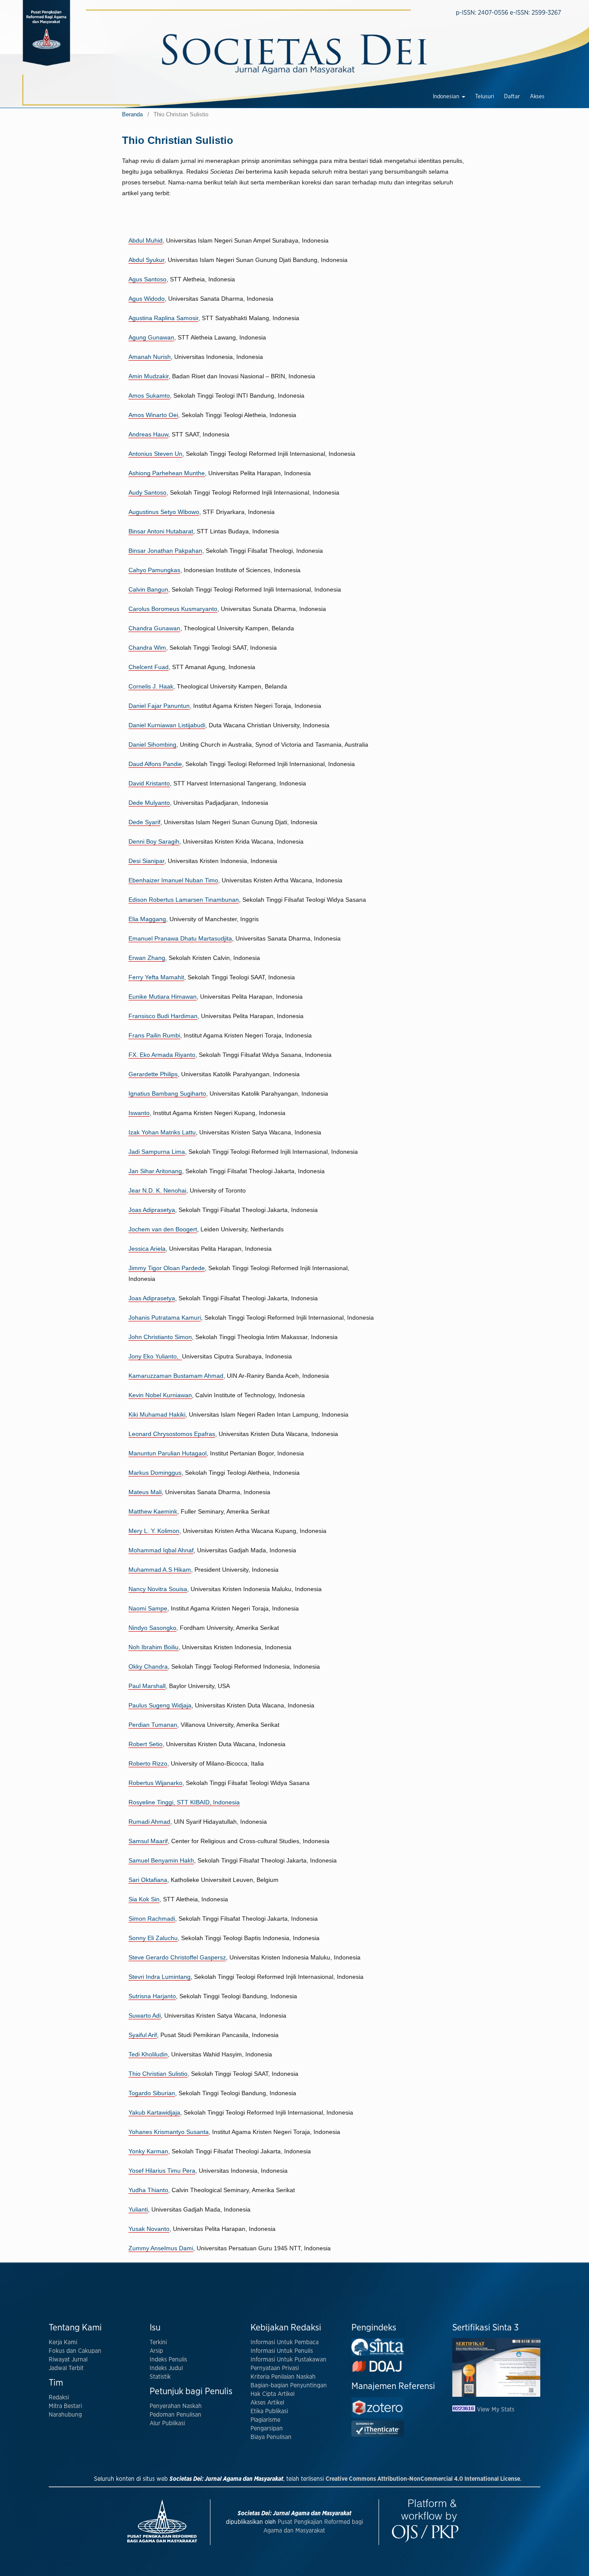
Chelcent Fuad (149, 667)
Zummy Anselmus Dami (161, 2248)
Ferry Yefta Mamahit (156, 977)
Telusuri (485, 97)
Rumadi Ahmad (149, 1822)
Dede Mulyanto (149, 803)
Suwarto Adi (145, 2015)
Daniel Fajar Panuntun (159, 706)
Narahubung (65, 2415)
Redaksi (59, 2398)
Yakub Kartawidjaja (154, 2112)
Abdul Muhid (146, 240)
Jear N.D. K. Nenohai (157, 1190)
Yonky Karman (148, 2151)
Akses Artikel (267, 2403)
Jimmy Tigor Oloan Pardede (167, 1268)
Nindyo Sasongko (152, 1628)
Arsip (156, 2351)
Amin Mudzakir (149, 376)
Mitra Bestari (65, 2406)
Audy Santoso (147, 492)
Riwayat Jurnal (68, 2360)
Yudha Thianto (148, 2190)
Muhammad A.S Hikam (160, 1570)
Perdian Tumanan (153, 1725)
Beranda (132, 114)
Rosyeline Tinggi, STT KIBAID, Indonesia (184, 1802)
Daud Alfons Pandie (155, 764)
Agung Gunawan (151, 337)
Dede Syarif (144, 822)
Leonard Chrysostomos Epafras (172, 1434)
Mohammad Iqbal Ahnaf (161, 1550)
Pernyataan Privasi (275, 2368)
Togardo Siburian (152, 2093)
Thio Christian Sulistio (158, 2074)
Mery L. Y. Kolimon (154, 1531)
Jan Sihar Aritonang (155, 1171)
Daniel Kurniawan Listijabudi (167, 725)
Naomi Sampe (148, 1608)
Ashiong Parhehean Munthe (167, 473)
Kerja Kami (63, 2342)
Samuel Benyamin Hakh (161, 1860)
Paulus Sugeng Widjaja (160, 1705)
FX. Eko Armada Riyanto (162, 1055)
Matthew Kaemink (153, 1511)
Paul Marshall (147, 1686)
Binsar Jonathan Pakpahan (165, 551)
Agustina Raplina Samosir (163, 318)
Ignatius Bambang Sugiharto (167, 1093)
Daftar (512, 97)
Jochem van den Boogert (163, 1229)
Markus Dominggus (155, 1473)
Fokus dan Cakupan (75, 2351)
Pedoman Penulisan (175, 2415)
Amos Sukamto (149, 396)
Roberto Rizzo (148, 1763)
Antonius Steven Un (155, 454)
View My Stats (496, 2410)
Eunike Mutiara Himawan (163, 997)
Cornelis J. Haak (151, 686)
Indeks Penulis (168, 2360)
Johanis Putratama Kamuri (165, 1318)
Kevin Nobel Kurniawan (160, 1395)
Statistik (160, 2377)
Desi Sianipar (146, 861)
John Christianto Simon (160, 1337)
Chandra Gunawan (154, 628)
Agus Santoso (147, 279)
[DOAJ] (378, 2372)
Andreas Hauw (148, 434)
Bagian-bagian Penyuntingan (289, 2386)
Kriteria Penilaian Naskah (283, 2377)
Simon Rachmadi (152, 1919)
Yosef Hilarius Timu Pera (162, 2171)
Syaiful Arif (143, 2035)
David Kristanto (149, 783)
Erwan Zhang (147, 958)
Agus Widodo (147, 299)
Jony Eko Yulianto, (155, 1356)
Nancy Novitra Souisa (158, 1589)
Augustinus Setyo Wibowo (164, 512)
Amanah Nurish (150, 357)
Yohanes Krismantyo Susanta (169, 2132)
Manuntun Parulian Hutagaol (168, 1453)
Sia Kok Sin (144, 1899)
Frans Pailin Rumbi (154, 1035)
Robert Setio (146, 1744)
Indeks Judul (166, 2368)
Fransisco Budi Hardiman (163, 1016)
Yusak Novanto (149, 2229)
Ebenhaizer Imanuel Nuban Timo (173, 880)
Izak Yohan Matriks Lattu (162, 1132)
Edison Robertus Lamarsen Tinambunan (184, 900)
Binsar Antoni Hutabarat (161, 531)
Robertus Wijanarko (155, 1783)
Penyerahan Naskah (176, 2406)
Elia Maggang (147, 919)
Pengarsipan (267, 2429)
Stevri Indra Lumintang (160, 1977)
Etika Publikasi (269, 2411)
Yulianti (138, 2209)
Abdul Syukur (146, 260)
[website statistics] (465, 2410)
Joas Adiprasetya (152, 1210)
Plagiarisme (265, 2420)
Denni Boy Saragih (154, 841)
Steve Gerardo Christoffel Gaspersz (177, 1957)
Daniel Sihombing (152, 744)
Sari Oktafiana (148, 1880)
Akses (537, 97)
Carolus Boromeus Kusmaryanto (173, 609)
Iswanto (139, 1113)
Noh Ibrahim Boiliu (154, 1647)
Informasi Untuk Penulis (282, 2351)
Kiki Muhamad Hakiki (157, 1414)
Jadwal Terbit (66, 2368)
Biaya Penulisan (271, 2437)
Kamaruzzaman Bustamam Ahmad (176, 1376)
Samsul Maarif (148, 1841)
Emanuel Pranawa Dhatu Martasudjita (180, 938)
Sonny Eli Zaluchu (153, 1938)
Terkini (158, 2342)
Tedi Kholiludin (148, 2054)
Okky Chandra (148, 1666)
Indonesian (447, 97)
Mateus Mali (145, 1492)
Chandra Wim (147, 648)
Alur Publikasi (167, 2423)
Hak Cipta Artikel (273, 2394)
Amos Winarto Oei (153, 415)
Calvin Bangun (148, 589)
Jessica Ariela (147, 1249)
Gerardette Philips (153, 1074)
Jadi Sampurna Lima (157, 1152)
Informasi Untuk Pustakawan (288, 2360)
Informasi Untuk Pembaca (285, 2342)
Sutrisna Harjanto (152, 1996)
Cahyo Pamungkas (154, 570)
